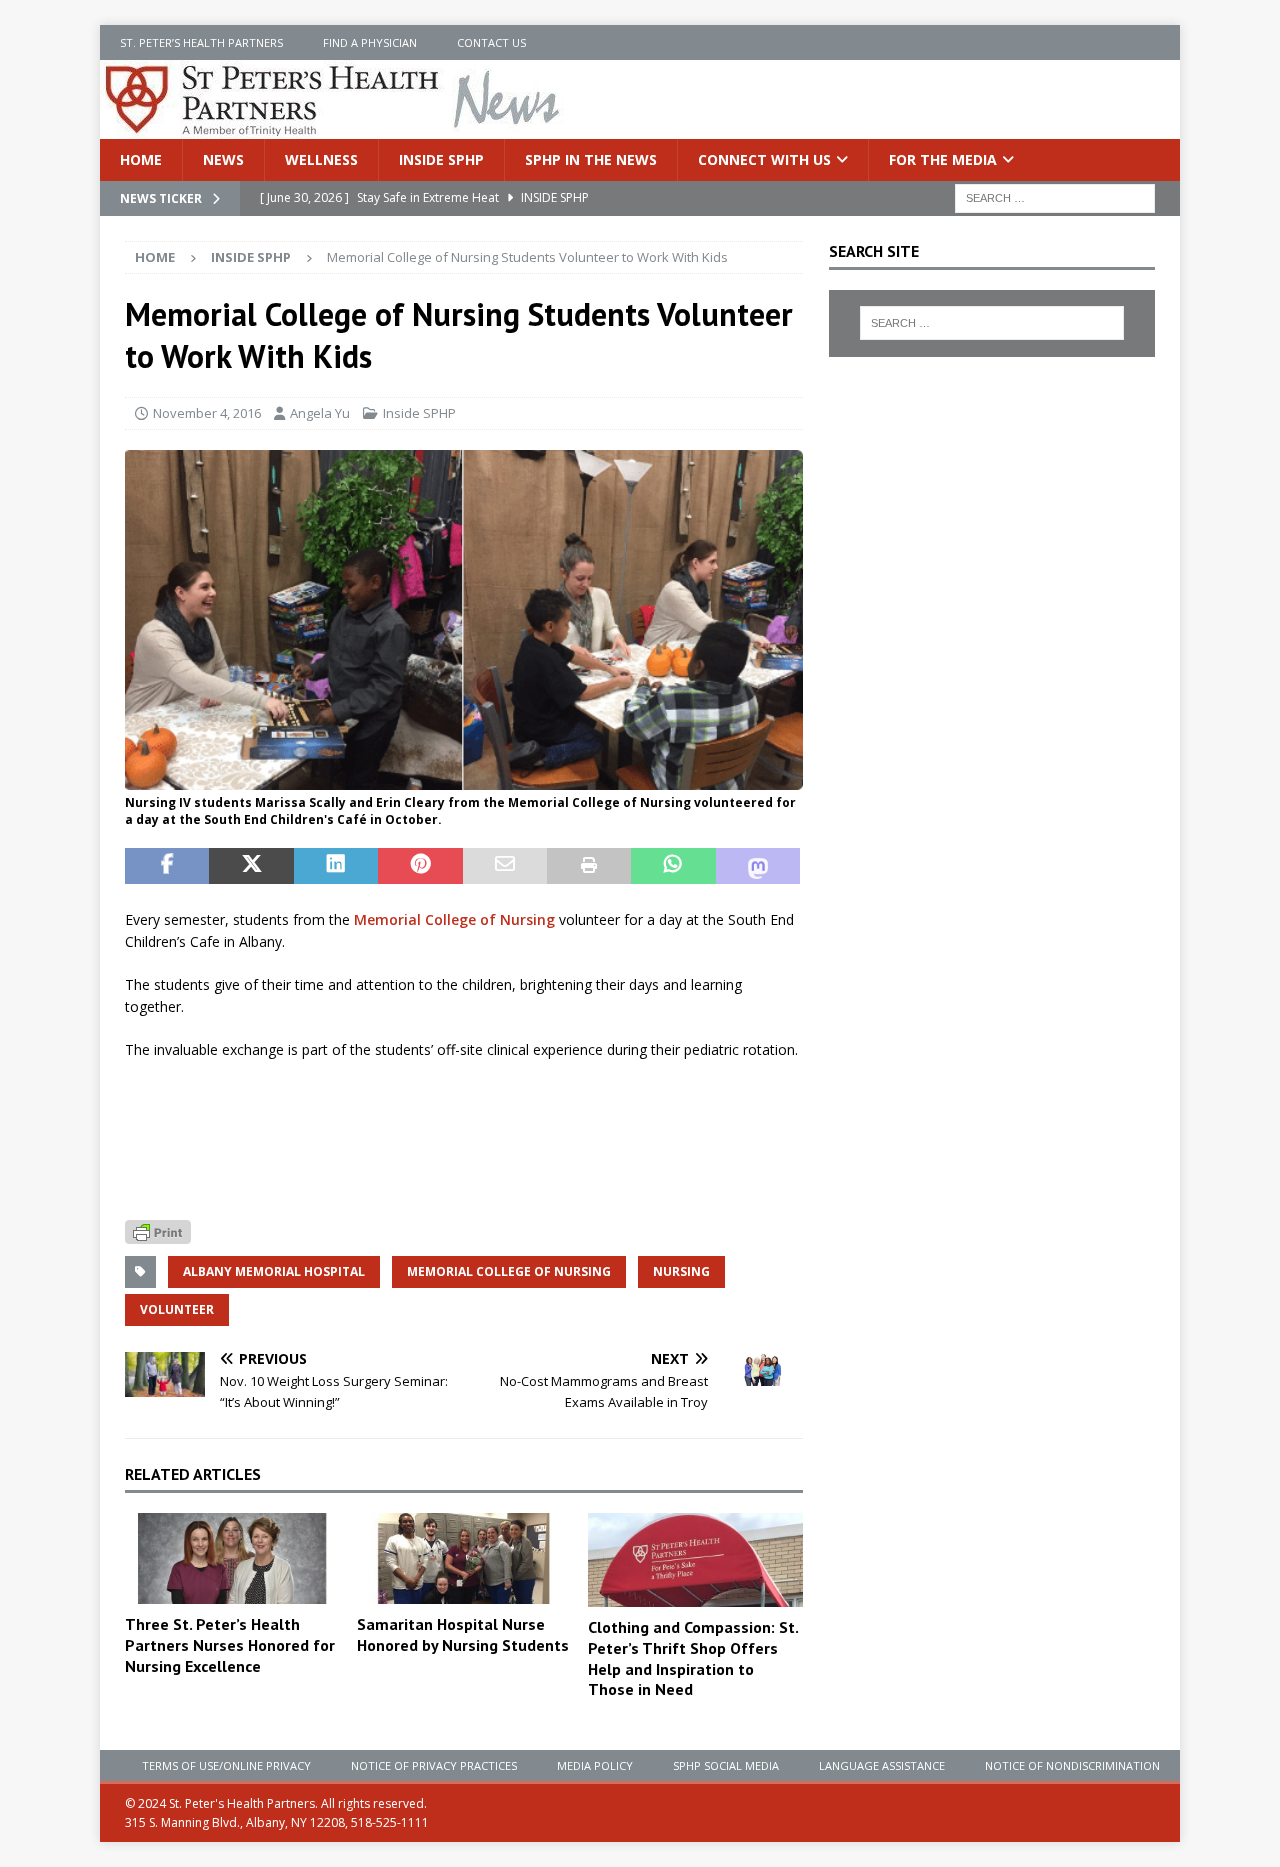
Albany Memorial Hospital (274, 1271)
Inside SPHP (441, 159)
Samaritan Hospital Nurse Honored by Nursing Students (463, 1634)
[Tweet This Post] (251, 866)
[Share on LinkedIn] (336, 866)
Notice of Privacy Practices (434, 1765)
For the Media (943, 159)
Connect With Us (764, 159)
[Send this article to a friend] (505, 866)
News (223, 159)
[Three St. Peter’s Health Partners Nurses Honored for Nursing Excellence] (232, 1558)
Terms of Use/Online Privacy (226, 1765)
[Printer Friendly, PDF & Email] (158, 1230)
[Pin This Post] (420, 866)
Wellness (321, 159)
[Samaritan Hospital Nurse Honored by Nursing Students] (464, 1559)
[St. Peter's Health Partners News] (334, 127)
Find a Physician (370, 42)
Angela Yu (320, 413)
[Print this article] (589, 866)
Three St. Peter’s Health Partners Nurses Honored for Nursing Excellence (230, 1645)
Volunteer (177, 1309)
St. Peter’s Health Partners (201, 42)
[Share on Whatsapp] (673, 866)
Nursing (681, 1271)
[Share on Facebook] (167, 866)
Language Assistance (882, 1765)
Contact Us (491, 42)
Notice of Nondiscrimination (1072, 1765)
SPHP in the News (591, 159)
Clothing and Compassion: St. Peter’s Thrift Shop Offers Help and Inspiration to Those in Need (693, 1658)
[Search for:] (1055, 197)
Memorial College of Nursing (454, 919)
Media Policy (595, 1765)
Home (141, 159)
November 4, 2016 (207, 413)
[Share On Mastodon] (758, 866)
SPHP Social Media (726, 1765)
